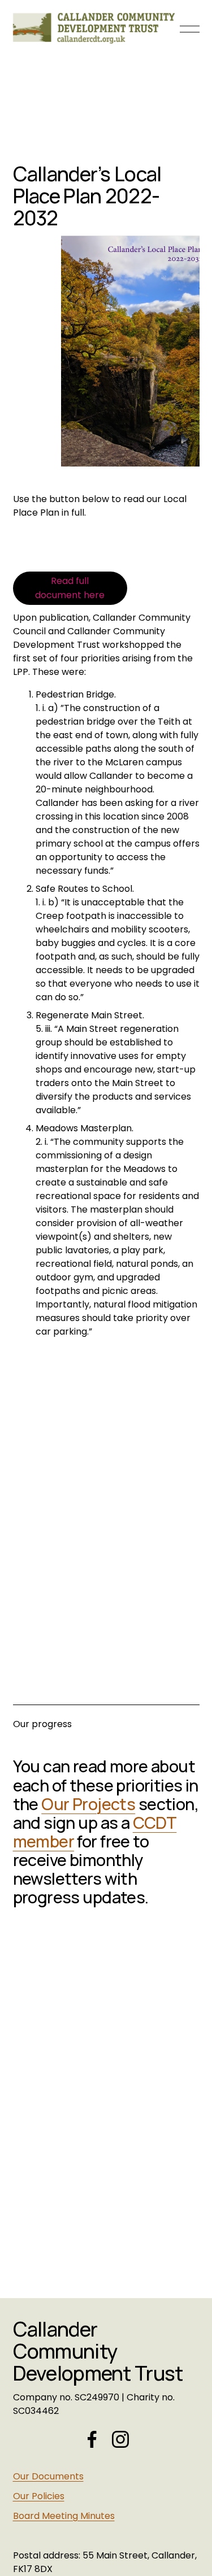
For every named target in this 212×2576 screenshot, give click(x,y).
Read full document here (70, 588)
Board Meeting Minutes (64, 2516)
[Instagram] (120, 2439)
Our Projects (88, 1804)
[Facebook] (92, 2439)
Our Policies (39, 2496)
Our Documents (48, 2476)
